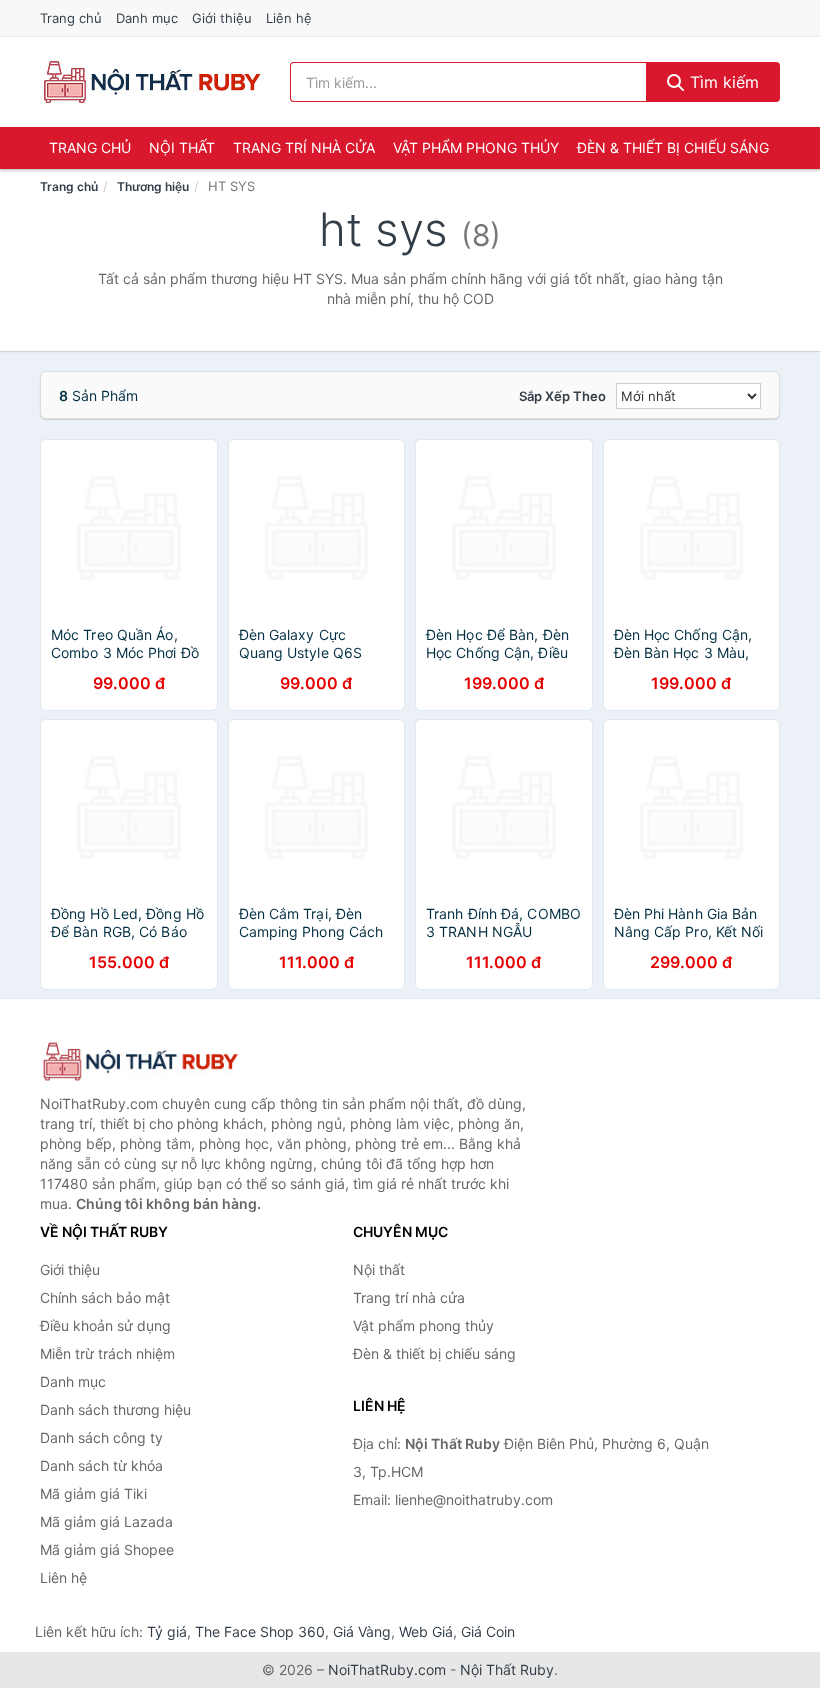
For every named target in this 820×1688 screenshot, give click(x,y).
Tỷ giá (167, 1631)
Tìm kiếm (722, 82)
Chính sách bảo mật (105, 1297)
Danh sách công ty (101, 1437)
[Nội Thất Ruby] (140, 1061)
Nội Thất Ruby (507, 1669)
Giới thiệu (222, 18)
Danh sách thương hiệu (115, 1409)
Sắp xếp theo (562, 396)
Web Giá (426, 1631)
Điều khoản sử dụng (105, 1325)
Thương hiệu (153, 186)
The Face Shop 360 (260, 1631)
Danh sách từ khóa (101, 1465)
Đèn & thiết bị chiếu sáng (673, 147)
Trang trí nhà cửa (304, 147)
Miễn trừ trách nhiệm (107, 1353)
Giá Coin (488, 1631)
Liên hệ (289, 18)
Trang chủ (71, 18)
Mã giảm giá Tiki (93, 1493)
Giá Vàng (362, 1631)
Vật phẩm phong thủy (476, 147)
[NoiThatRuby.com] (151, 82)
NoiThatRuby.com (387, 1669)
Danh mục (147, 18)
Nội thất (182, 147)
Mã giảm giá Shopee (107, 1549)
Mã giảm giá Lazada (106, 1521)
